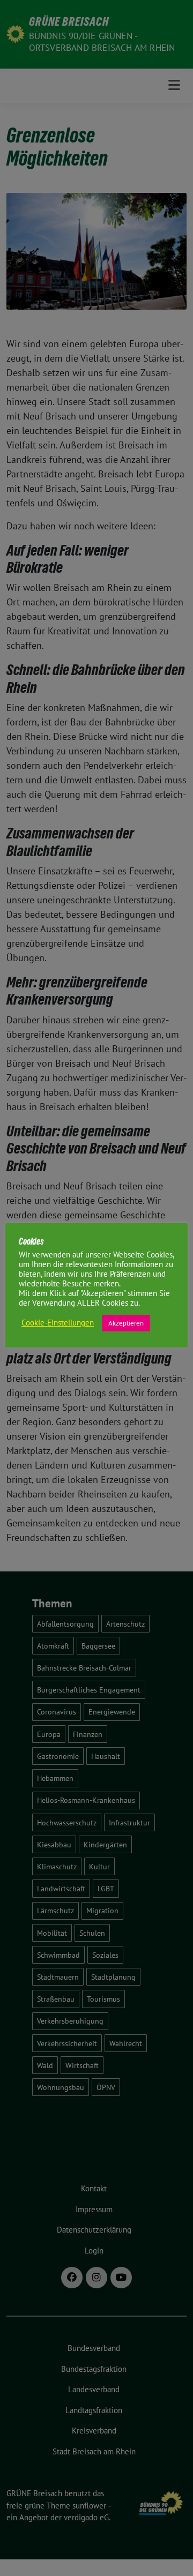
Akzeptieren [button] (126, 1323)
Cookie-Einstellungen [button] (58, 1323)
